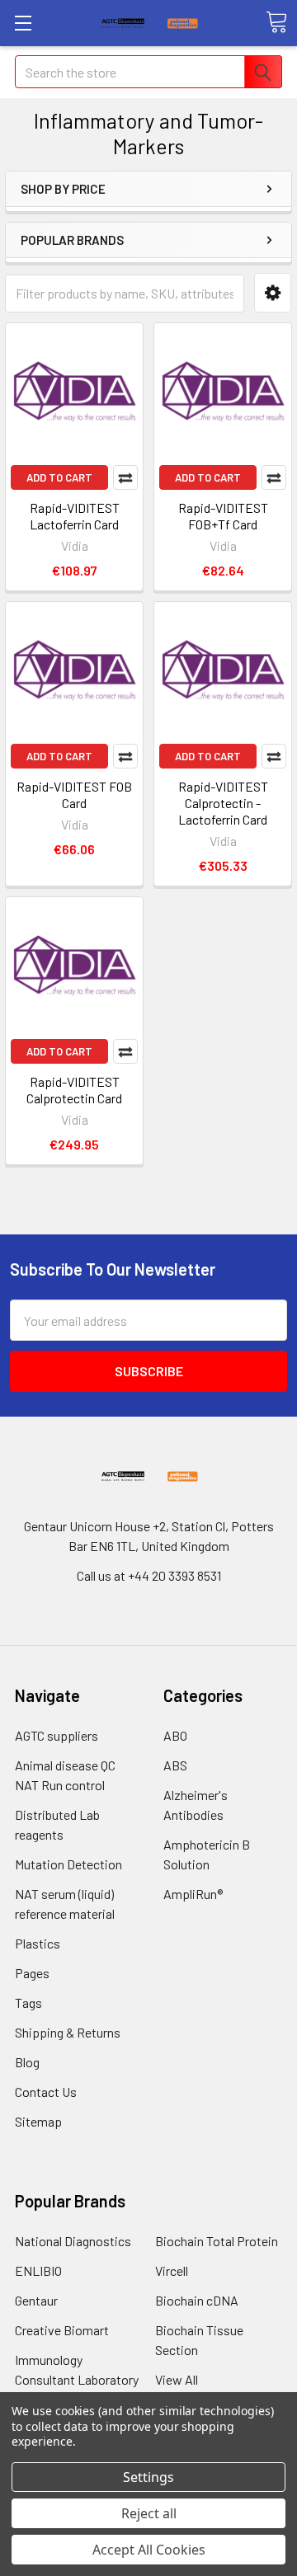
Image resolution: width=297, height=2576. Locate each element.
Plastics (38, 1943)
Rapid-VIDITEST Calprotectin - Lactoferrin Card (223, 803)
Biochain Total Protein (217, 2241)
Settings (148, 2477)
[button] (273, 293)
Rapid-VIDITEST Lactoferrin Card (75, 516)
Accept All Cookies (149, 2550)
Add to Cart (59, 477)
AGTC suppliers (57, 1735)
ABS (175, 1765)
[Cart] (276, 22)
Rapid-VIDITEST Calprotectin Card (74, 1090)
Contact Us (46, 2092)
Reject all (149, 2513)
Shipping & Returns (68, 2032)
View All (177, 2379)
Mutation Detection (68, 1864)
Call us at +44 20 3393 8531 (149, 1575)
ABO (175, 1735)
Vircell (172, 2270)
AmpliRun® (193, 1894)
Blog (27, 2062)
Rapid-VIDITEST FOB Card (74, 794)
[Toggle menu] (23, 23)
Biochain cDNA (197, 2300)
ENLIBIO (38, 2270)
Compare (125, 477)
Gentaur (36, 2300)
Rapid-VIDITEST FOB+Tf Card (223, 516)
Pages (32, 1973)
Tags (28, 2003)
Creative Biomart (62, 2330)
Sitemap (38, 2121)
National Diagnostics (73, 2241)
